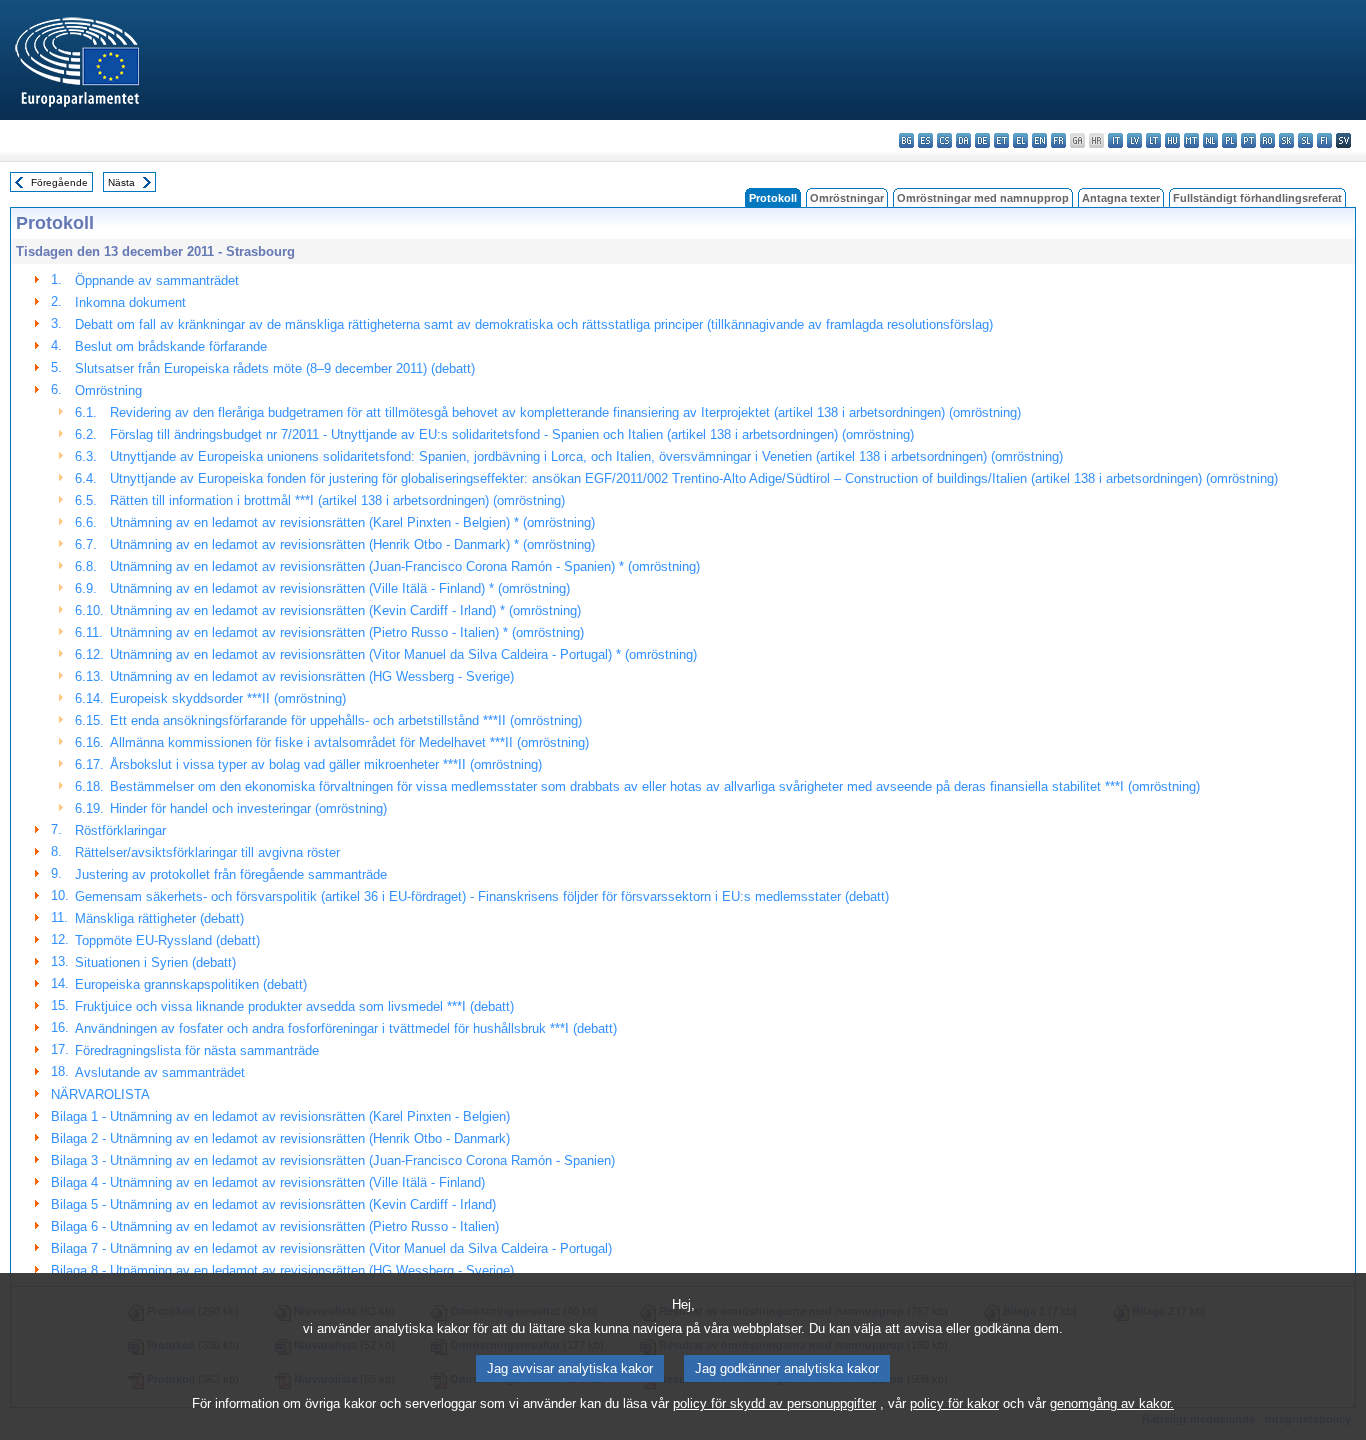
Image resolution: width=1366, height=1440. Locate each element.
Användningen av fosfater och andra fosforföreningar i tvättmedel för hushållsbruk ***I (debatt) (346, 1028)
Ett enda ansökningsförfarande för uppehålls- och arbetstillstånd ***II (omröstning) (346, 720)
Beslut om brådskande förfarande (171, 346)
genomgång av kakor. (1112, 1403)
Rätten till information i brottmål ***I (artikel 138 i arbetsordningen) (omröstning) (337, 500)
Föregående (59, 182)
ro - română (1267, 140)
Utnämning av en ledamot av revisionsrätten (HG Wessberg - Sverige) (312, 676)
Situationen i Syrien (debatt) (155, 962)
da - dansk (963, 140)
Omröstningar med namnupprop (983, 198)
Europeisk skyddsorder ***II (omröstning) (228, 698)
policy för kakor (954, 1403)
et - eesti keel (1001, 140)
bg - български (906, 140)
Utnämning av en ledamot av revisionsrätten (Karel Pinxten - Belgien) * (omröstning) (352, 522)
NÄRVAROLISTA (100, 1094)
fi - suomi (1324, 140)
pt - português (1248, 140)
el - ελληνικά (1020, 140)
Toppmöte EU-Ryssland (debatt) (167, 940)
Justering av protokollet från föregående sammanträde (231, 874)
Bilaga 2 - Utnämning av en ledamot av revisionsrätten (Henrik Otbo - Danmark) (280, 1138)
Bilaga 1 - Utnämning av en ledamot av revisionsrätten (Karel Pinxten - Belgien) (280, 1116)
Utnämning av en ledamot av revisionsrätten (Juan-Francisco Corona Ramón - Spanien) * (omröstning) (405, 566)
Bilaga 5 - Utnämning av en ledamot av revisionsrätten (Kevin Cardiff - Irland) (273, 1204)
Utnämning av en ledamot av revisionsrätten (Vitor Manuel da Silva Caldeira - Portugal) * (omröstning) (403, 654)
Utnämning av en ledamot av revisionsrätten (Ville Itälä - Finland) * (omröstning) (340, 588)
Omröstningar (847, 198)
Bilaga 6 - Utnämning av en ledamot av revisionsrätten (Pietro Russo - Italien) (275, 1226)
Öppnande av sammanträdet (157, 280)
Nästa (121, 182)
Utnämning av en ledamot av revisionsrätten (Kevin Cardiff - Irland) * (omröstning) (345, 610)
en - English (1039, 140)
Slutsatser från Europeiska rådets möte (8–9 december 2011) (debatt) (275, 368)
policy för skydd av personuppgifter (774, 1403)
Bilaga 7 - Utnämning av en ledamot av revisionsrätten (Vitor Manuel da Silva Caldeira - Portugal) (331, 1248)
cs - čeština (944, 140)
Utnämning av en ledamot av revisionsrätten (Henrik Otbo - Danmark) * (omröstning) (352, 544)
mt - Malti (1191, 140)
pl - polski (1229, 140)
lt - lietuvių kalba (1153, 140)
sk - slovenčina (1286, 140)
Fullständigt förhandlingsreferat (1257, 198)
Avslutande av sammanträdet (160, 1072)
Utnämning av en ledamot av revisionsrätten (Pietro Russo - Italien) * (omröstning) (347, 632)
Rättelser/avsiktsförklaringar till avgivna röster (207, 852)
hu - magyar (1172, 140)
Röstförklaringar (120, 830)
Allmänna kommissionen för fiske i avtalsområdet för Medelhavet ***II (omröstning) (349, 742)
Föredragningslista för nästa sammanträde (197, 1050)
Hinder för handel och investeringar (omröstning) (248, 808)
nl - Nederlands (1210, 140)
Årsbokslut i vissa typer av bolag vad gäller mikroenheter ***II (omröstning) (326, 764)
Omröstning (108, 390)
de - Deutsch (982, 140)
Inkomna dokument (130, 302)
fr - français (1058, 140)
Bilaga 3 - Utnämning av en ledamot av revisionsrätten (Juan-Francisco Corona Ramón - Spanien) (333, 1160)
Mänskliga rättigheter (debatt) (159, 918)
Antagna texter (1121, 198)
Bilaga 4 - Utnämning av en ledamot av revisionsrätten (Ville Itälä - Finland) (268, 1182)
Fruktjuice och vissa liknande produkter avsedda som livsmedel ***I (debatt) (294, 1006)
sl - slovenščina (1305, 140)
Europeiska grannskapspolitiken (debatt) (191, 984)
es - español (925, 140)
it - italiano (1115, 140)
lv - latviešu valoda (1134, 140)
